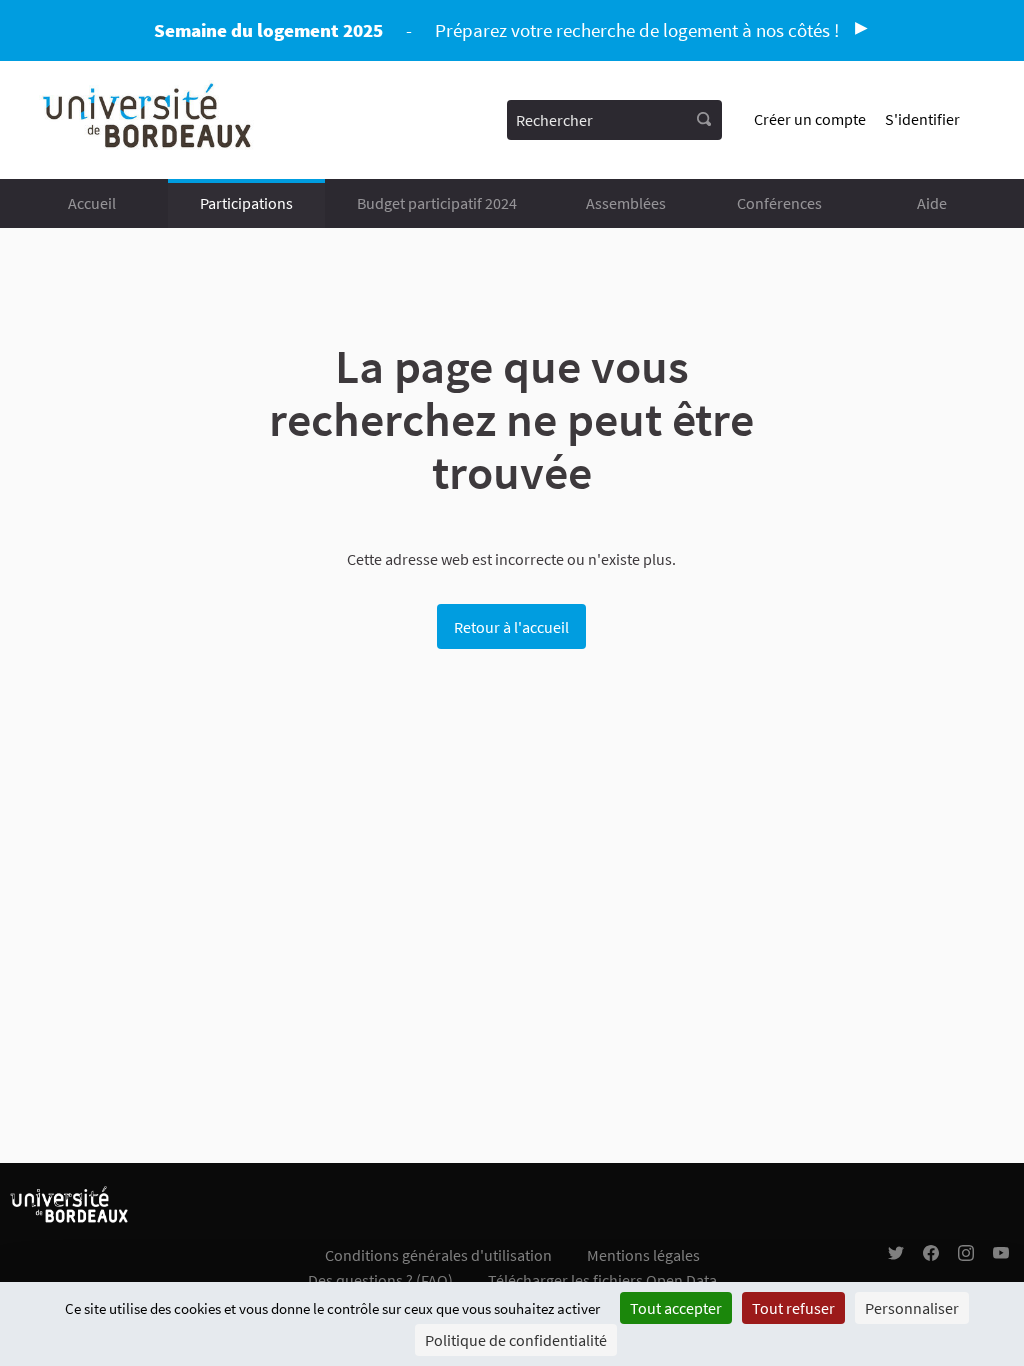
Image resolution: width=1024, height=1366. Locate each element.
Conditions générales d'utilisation (438, 1255)
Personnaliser (912, 1308)
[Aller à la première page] (148, 120)
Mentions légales (643, 1255)
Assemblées (626, 203)
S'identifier (922, 119)
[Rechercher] (704, 120)
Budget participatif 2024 (437, 203)
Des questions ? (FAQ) (380, 1280)
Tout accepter (676, 1308)
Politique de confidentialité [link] (516, 1340)
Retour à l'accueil (511, 627)
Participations (246, 203)
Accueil (92, 203)
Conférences (779, 203)
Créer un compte (810, 119)
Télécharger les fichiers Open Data (602, 1280)
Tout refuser (793, 1308)
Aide (932, 203)
